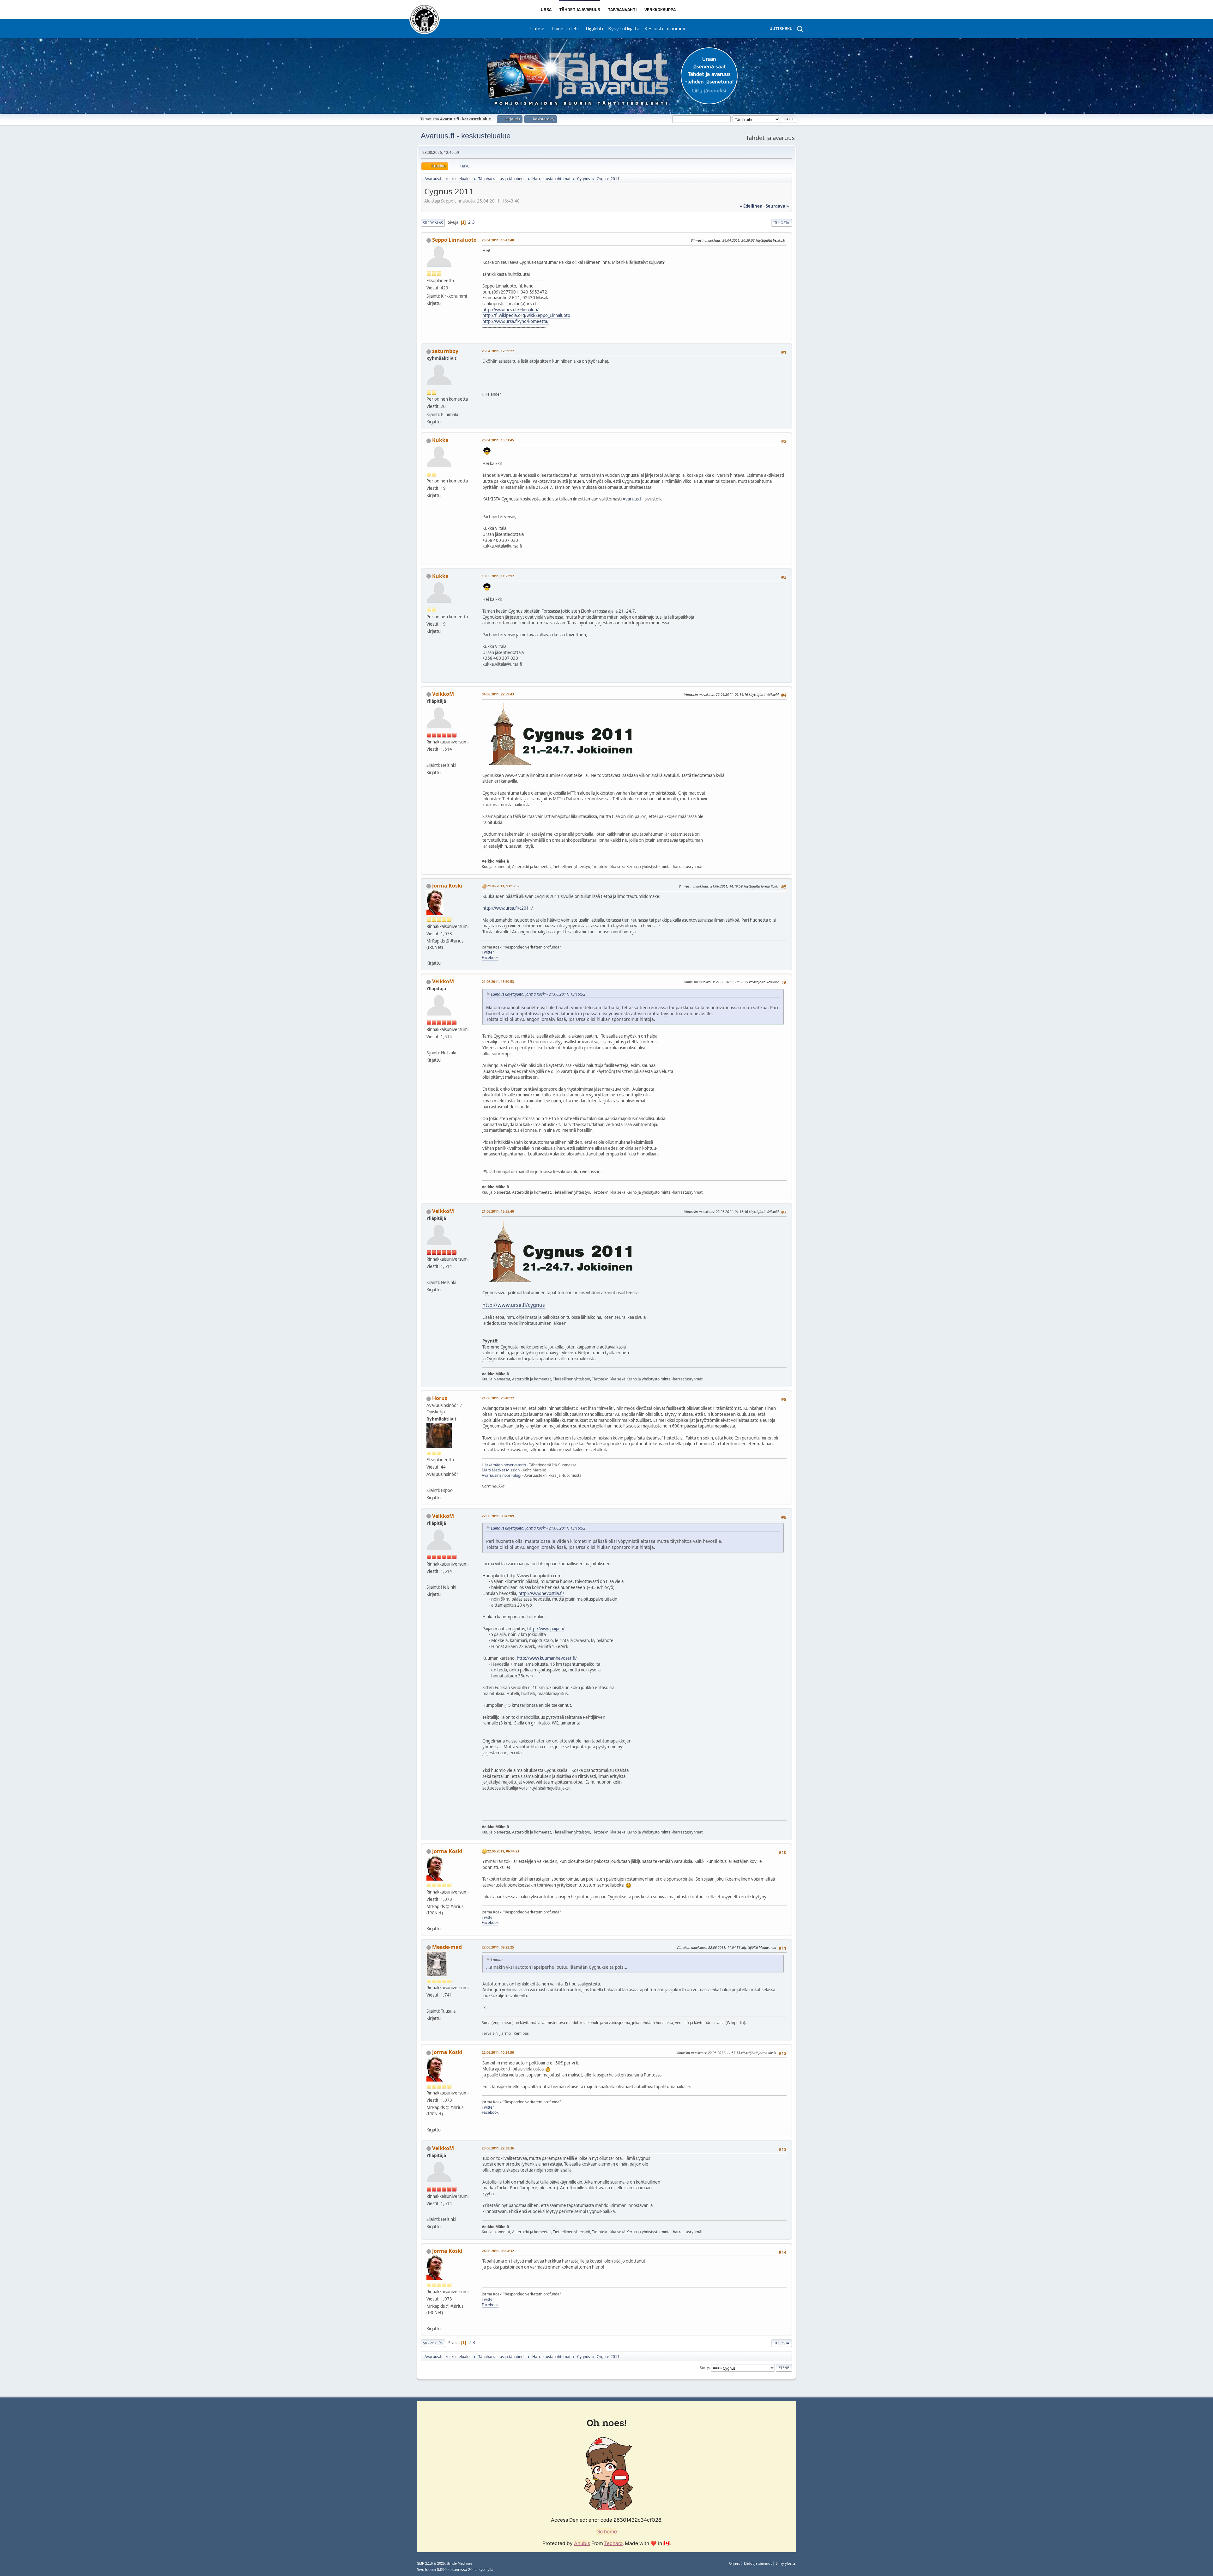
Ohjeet (734, 2563)
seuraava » (777, 206)
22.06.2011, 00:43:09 (498, 1516)
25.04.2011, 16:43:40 (498, 240)
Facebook (490, 958)
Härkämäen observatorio (504, 1465)
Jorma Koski (447, 886)
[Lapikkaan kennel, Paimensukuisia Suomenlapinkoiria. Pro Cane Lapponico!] (429, 2003)
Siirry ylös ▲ (786, 2563)
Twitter (488, 952)
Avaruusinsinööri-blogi (501, 1475)
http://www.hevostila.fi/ (541, 1593)
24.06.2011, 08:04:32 (498, 2251)
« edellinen (751, 206)
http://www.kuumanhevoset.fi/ (547, 1658)
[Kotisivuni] (429, 955)
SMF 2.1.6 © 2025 (431, 2563)
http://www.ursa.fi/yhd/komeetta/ (516, 321)
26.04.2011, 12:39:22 (498, 351)
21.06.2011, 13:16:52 (503, 886)
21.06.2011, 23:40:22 (498, 1398)
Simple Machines (460, 2563)
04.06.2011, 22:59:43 (498, 694)
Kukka (440, 440)
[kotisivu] (429, 757)
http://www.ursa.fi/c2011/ (508, 908)
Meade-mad (447, 1947)
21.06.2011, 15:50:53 (498, 982)
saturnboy (445, 351)
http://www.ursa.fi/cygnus (514, 1305)
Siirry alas (433, 223)
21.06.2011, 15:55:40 (498, 1211)
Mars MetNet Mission (501, 1470)
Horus (440, 1398)
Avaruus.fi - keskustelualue (466, 136)
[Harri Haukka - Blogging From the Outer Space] (429, 1482)
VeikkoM (443, 694)
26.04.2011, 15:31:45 (498, 440)
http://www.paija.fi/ (546, 1629)
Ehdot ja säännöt (758, 2563)
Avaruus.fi (633, 499)
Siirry (704, 2368)
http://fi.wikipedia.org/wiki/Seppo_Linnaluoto (526, 315)
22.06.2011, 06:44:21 (503, 1851)
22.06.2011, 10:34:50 (498, 2052)
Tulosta (782, 223)
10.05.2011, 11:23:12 (498, 576)
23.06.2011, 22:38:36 (498, 2148)
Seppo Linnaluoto (454, 240)
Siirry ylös (433, 2343)
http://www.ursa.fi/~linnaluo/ (510, 310)
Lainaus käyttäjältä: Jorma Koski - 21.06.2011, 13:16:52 (538, 994)
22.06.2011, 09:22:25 (498, 1947)
